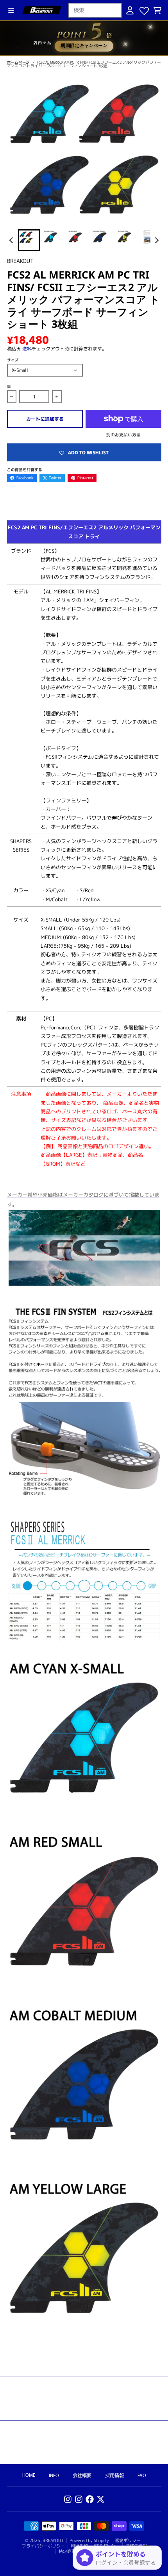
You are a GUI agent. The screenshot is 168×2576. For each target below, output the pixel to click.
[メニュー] (11, 10)
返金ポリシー (128, 2540)
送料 (27, 349)
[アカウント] (130, 10)
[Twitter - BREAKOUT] (101, 2499)
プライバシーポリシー (43, 2546)
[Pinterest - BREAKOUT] (79, 2499)
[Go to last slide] (12, 240)
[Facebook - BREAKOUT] (90, 2499)
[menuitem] (29, 240)
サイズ (13, 360)
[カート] (157, 10)
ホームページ (19, 62)
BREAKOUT (53, 2540)
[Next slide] (156, 240)
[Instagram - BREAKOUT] (68, 2499)
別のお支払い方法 (123, 435)
